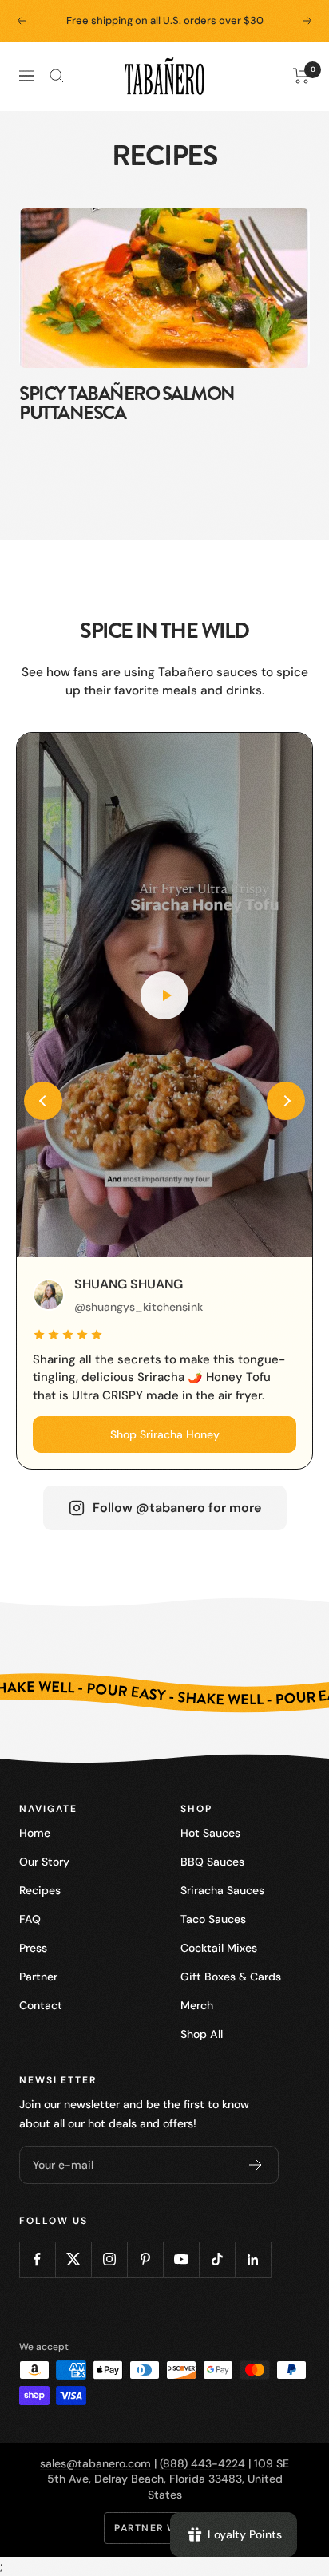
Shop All (202, 2034)
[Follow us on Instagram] (109, 2259)
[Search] (57, 76)
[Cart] (301, 76)
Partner (38, 1977)
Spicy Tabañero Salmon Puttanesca (127, 403)
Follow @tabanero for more (177, 1508)
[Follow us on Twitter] (73, 2259)
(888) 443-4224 (202, 2463)
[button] (43, 1101)
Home (35, 1833)
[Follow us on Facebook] (37, 2259)
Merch (197, 2005)
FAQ (30, 1919)
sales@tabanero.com (95, 2463)
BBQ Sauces (212, 1862)
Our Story (44, 1862)
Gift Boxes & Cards (231, 1977)
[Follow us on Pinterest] (145, 2259)
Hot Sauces (210, 1833)
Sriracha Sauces (222, 1890)
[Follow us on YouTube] (181, 2259)
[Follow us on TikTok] (217, 2259)
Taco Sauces (213, 1919)
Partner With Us (164, 2528)
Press (33, 1948)
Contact (41, 2005)
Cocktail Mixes (219, 1948)
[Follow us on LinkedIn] (253, 2259)
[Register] (256, 2165)
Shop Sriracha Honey (165, 1434)
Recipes (40, 1890)
